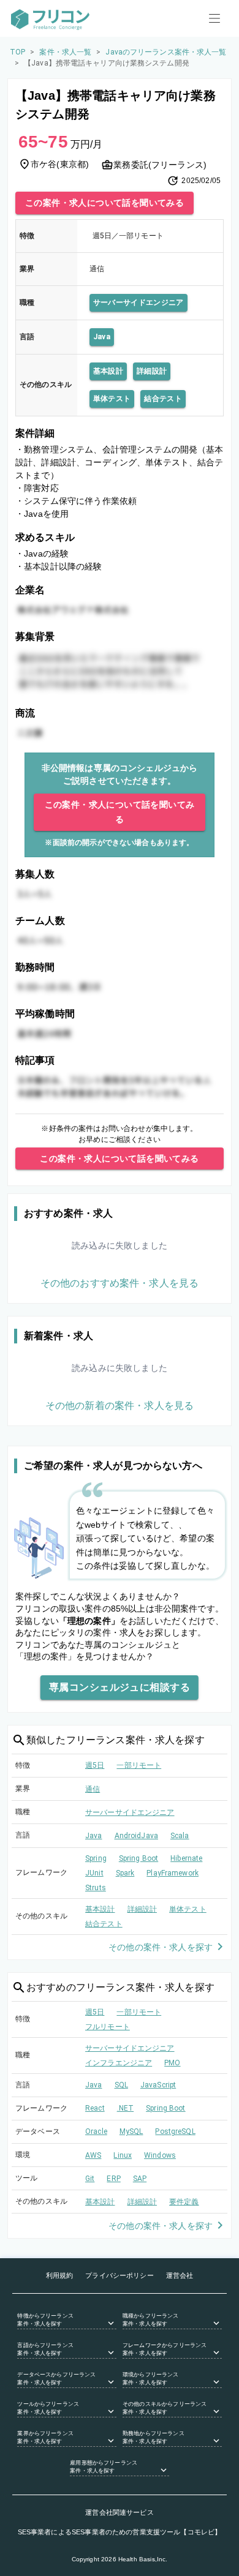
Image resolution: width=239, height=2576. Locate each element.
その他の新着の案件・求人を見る (120, 1406)
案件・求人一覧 (65, 52)
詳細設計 (152, 371)
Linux (123, 2155)
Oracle (96, 2131)
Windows (160, 2155)
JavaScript (158, 2085)
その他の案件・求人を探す (161, 1947)
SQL (121, 2085)
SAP (140, 2179)
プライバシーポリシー (120, 2275)
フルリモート (108, 2027)
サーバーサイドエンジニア (138, 302)
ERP (113, 2179)
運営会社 (180, 2275)
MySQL (131, 2131)
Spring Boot (138, 1858)
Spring (96, 1858)
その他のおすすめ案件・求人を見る (120, 1283)
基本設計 (108, 371)
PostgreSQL (175, 2131)
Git (90, 2179)
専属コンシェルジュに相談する (120, 1687)
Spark (125, 1873)
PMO (172, 2063)
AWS (93, 2155)
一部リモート (139, 1765)
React (95, 2108)
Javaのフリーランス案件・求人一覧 (166, 52)
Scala (180, 1836)
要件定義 (184, 2202)
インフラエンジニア (119, 2063)
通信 (93, 1789)
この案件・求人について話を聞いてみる (104, 203)
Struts (96, 1888)
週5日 (95, 1765)
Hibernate (186, 1858)
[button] (67, 2321)
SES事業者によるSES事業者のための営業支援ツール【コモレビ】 (120, 2532)
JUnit (94, 1873)
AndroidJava (136, 1836)
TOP (17, 52)
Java (102, 337)
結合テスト (163, 399)
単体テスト (112, 399)
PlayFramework (173, 1873)
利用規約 (60, 2275)
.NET (126, 2108)
